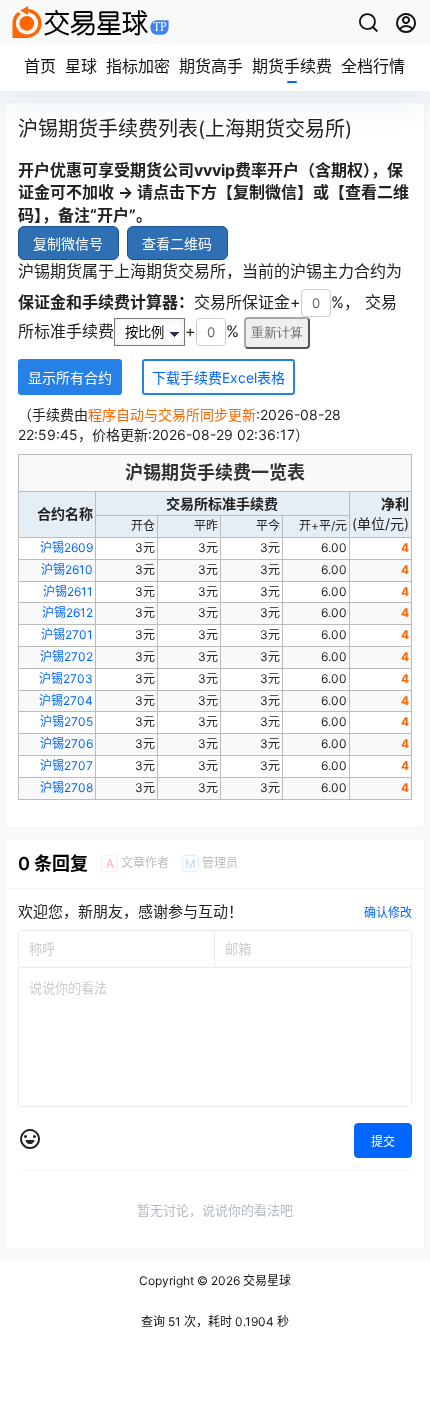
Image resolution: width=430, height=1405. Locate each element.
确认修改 (388, 912)
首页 (40, 66)
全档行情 (373, 66)
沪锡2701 (67, 634)
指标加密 (138, 66)
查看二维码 (177, 243)
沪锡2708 (66, 787)
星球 (81, 66)
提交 (383, 1141)
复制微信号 (68, 243)
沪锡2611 (68, 591)
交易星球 (265, 1280)
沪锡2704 (66, 700)
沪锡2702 (66, 656)
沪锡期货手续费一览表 (215, 472)
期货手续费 (292, 66)
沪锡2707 (66, 765)
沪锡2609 (66, 547)
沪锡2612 (67, 612)
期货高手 (211, 66)
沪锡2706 (66, 743)
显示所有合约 (70, 377)
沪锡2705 (66, 721)
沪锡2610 (67, 569)
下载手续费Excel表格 (218, 377)
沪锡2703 (66, 678)
